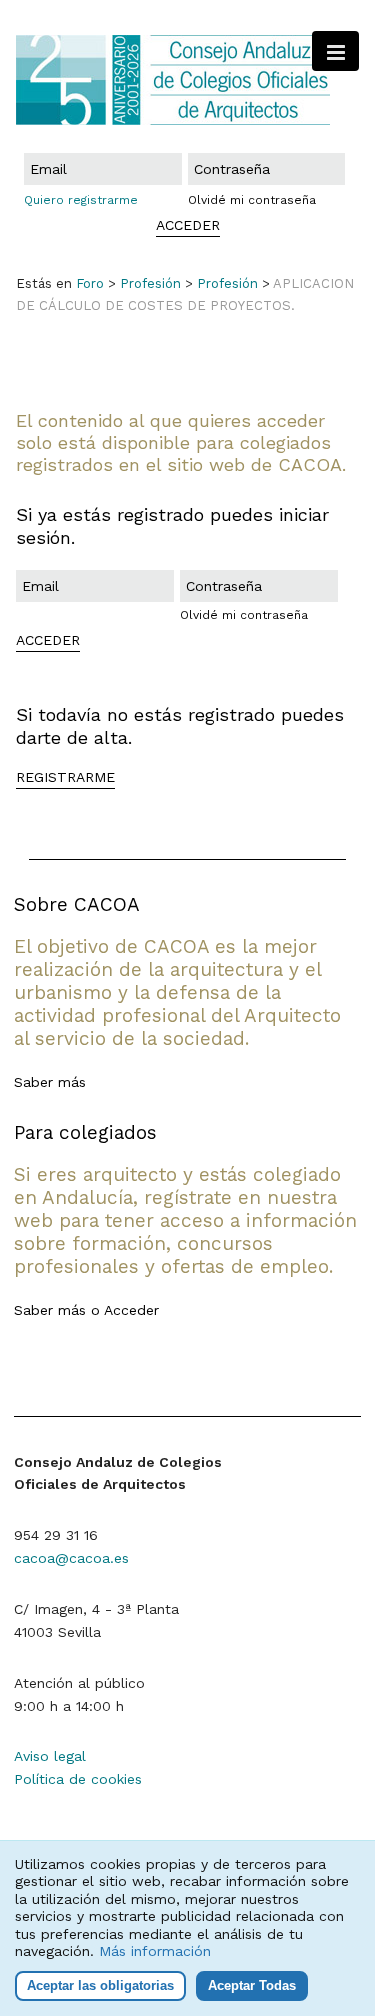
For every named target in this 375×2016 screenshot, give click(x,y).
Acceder (131, 1310)
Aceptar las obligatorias (100, 1985)
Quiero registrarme (81, 200)
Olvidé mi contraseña (252, 200)
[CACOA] (187, 80)
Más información (155, 1951)
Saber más (50, 1082)
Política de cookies (78, 1779)
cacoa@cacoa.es (71, 1558)
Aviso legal (50, 1756)
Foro (90, 283)
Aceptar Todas (252, 1985)
